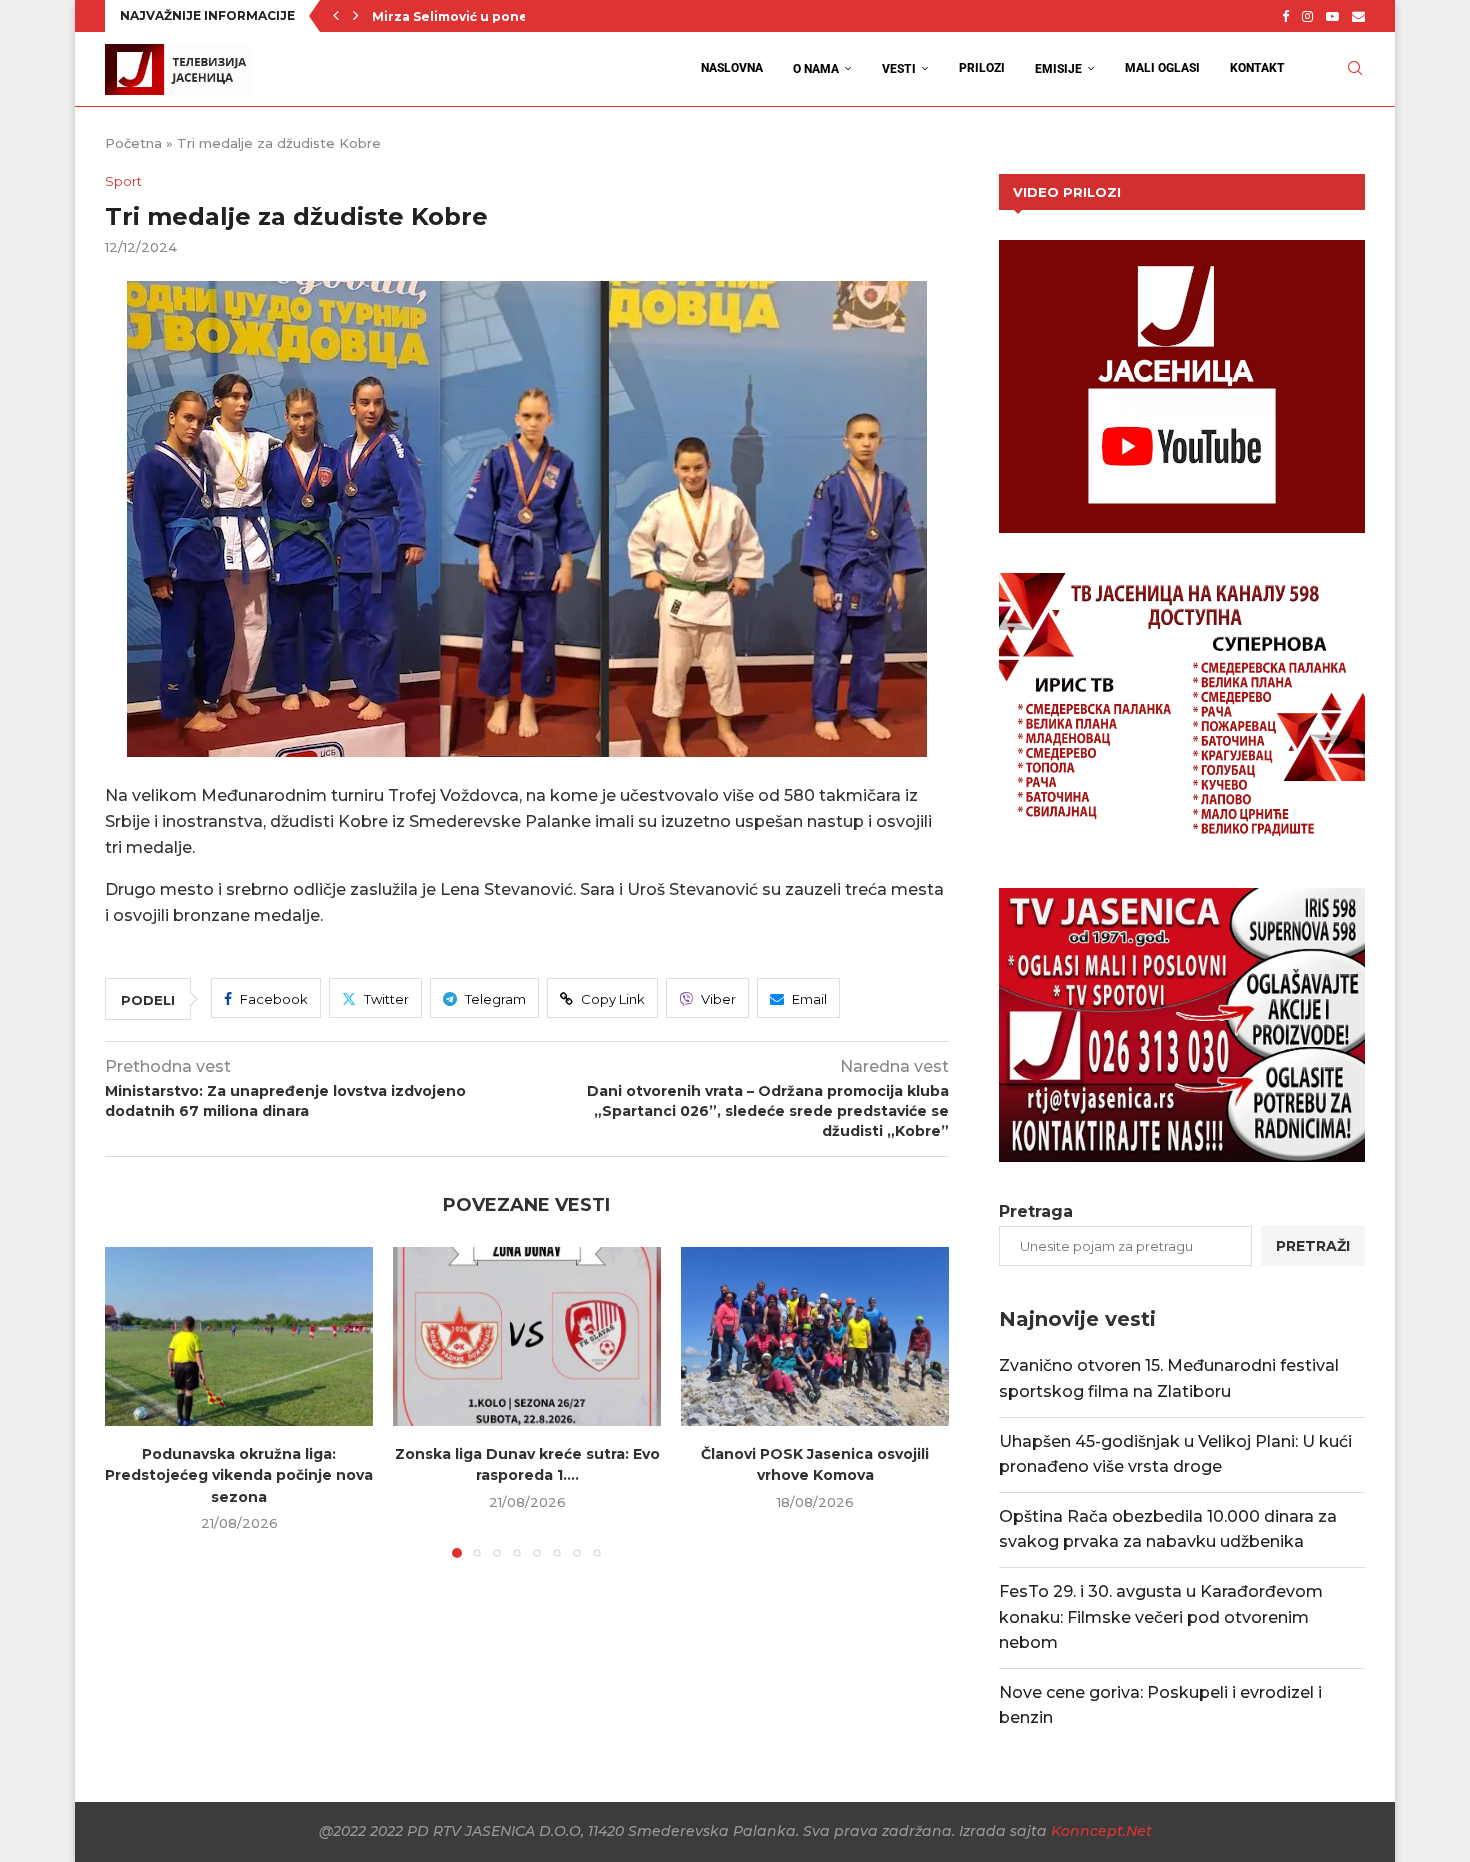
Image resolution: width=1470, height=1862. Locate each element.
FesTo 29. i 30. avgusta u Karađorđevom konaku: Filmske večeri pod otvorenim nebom (1161, 1617)
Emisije (1058, 69)
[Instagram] (1307, 16)
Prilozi (982, 68)
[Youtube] (1332, 16)
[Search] (1355, 68)
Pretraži (1313, 1246)
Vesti (899, 69)
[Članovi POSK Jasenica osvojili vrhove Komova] (815, 1336)
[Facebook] (1285, 16)
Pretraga (1036, 1211)
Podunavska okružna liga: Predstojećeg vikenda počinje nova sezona (239, 1475)
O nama (816, 69)
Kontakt (1257, 68)
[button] (336, 16)
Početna (133, 143)
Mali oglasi (1162, 68)
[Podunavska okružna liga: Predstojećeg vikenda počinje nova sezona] (239, 1336)
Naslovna (732, 68)
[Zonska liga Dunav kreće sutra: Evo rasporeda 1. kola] (527, 1336)
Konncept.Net (1101, 1831)
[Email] (1358, 16)
